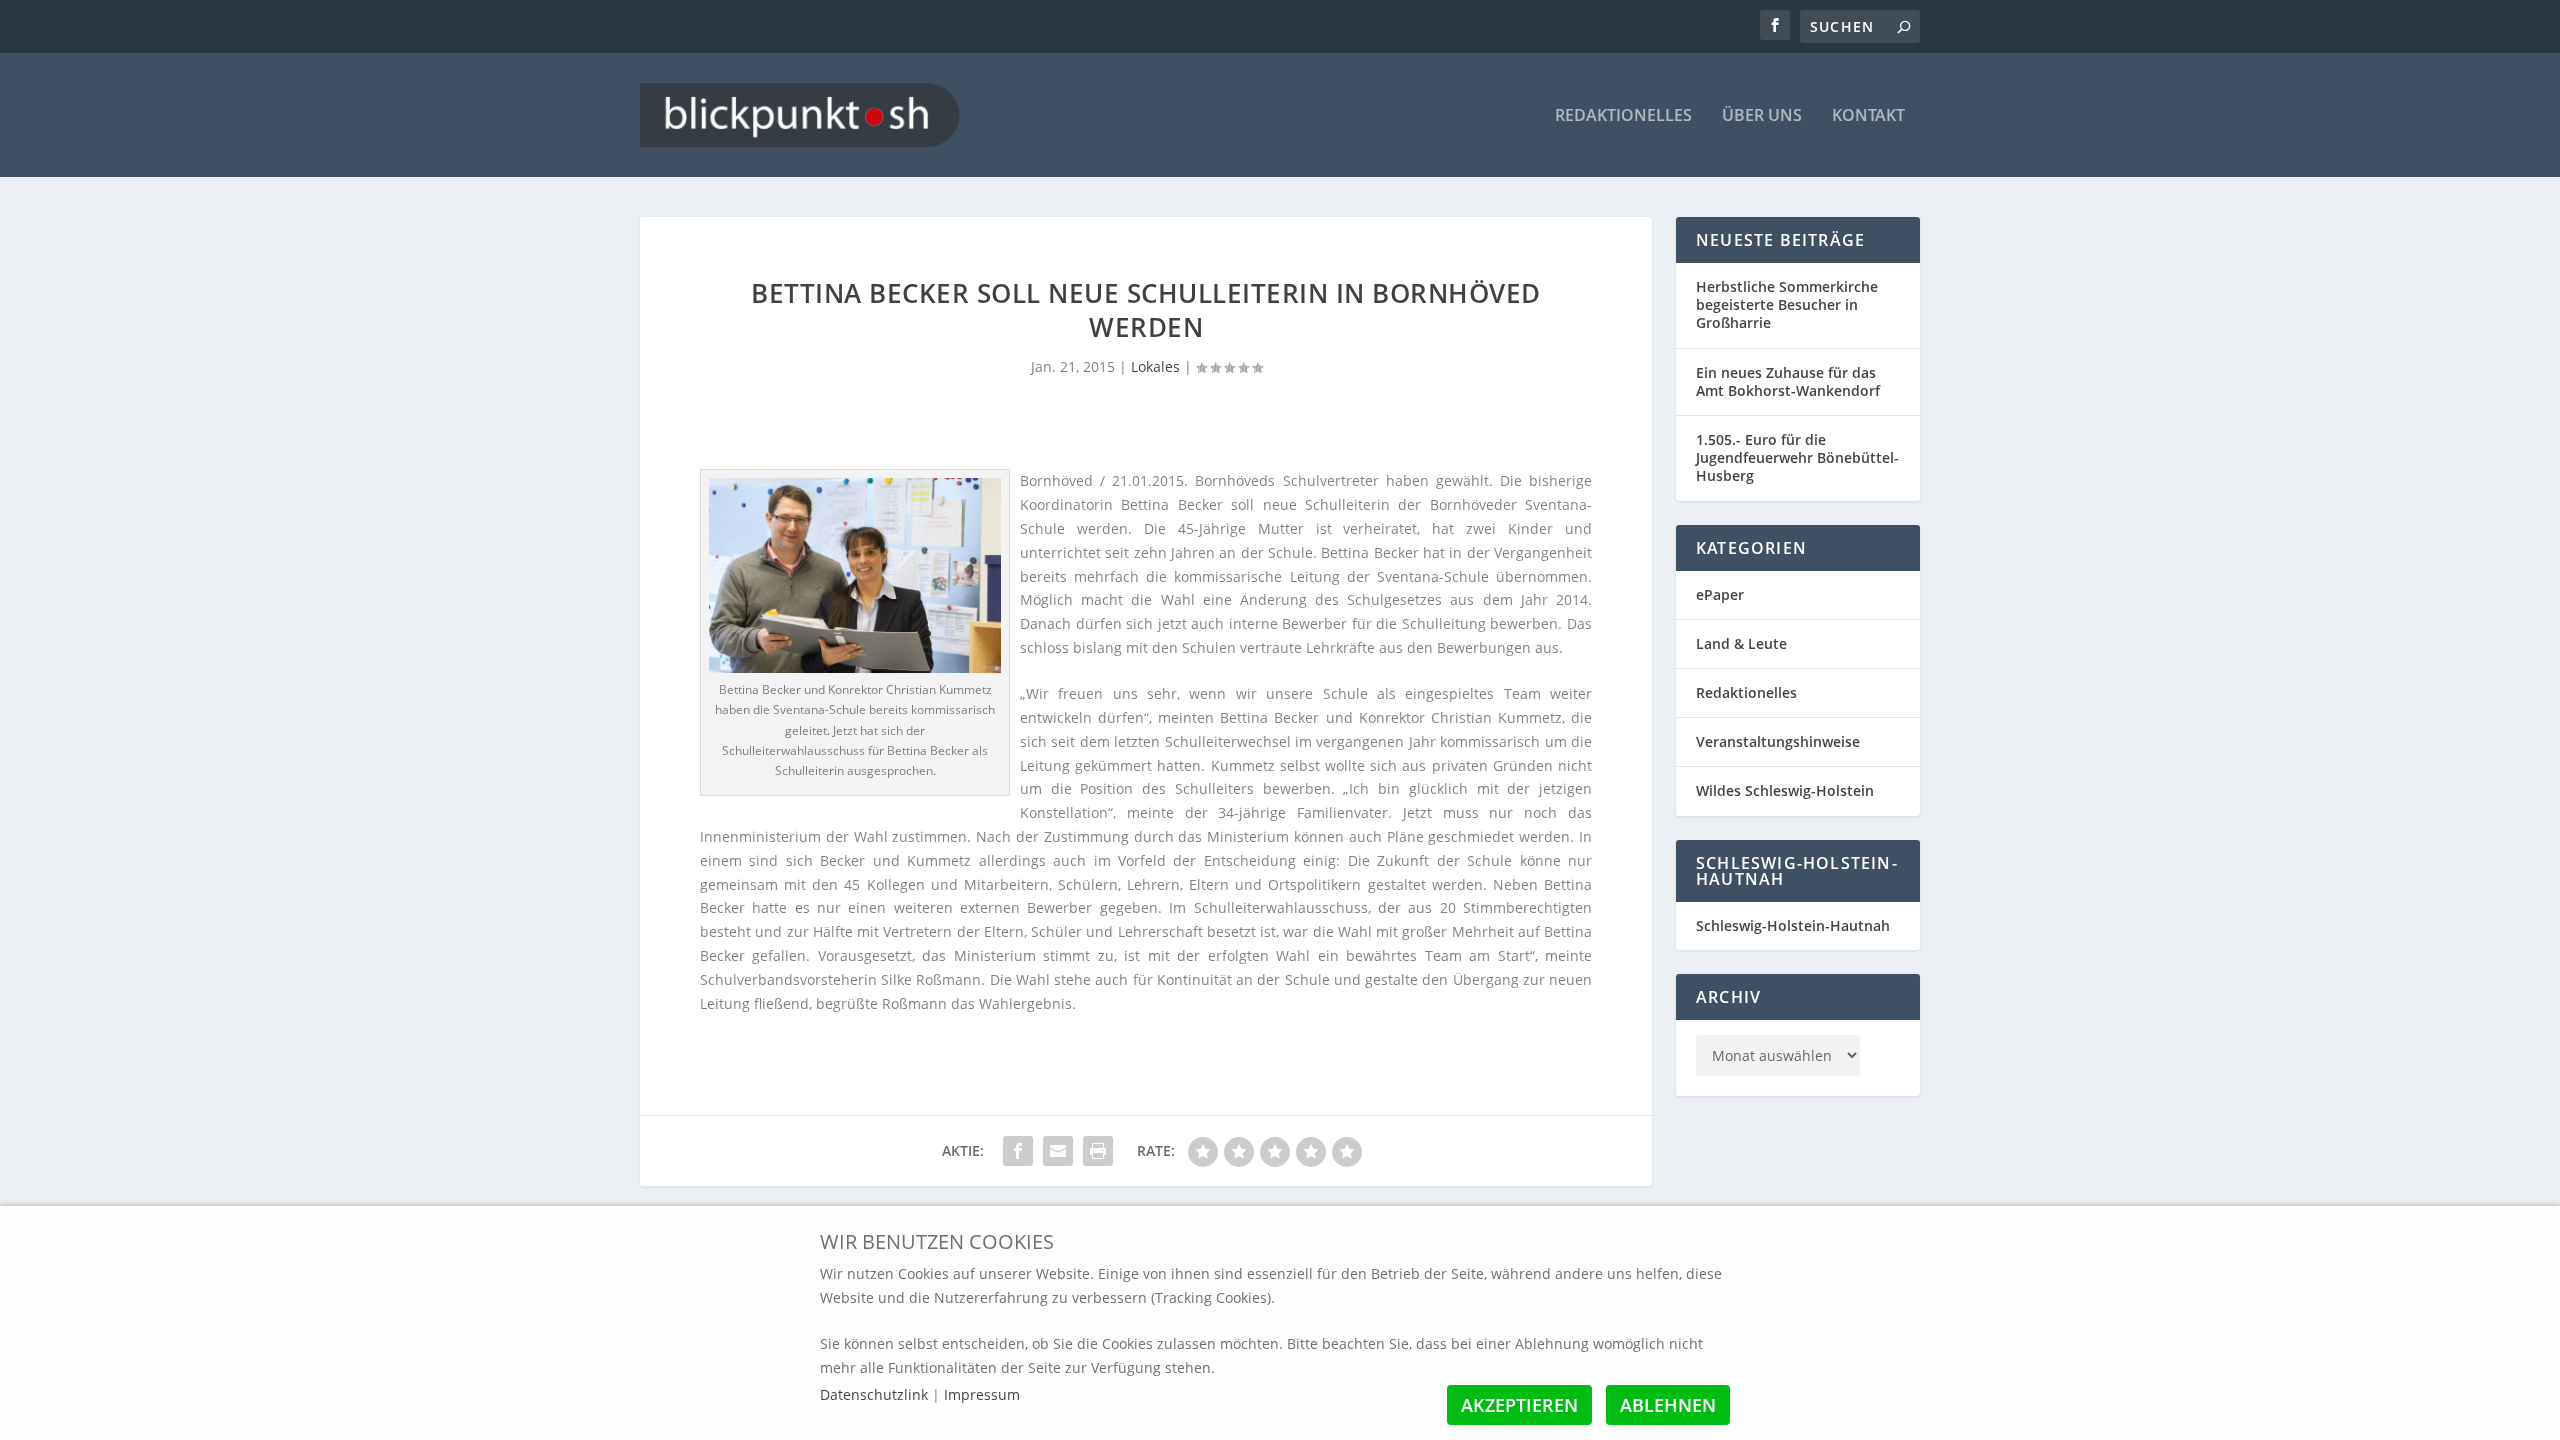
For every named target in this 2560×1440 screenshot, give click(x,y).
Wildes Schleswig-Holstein (1785, 790)
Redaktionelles (1623, 116)
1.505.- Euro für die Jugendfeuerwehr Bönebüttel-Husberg (1797, 457)
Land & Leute (1741, 643)
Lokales (1155, 366)
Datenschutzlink (876, 1394)
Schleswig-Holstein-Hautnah (1793, 925)
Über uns (1762, 116)
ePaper (1720, 594)
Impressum (982, 1394)
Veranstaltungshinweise (1778, 741)
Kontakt (1868, 116)
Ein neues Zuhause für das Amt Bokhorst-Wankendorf (1788, 381)
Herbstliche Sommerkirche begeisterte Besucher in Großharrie (1787, 304)
